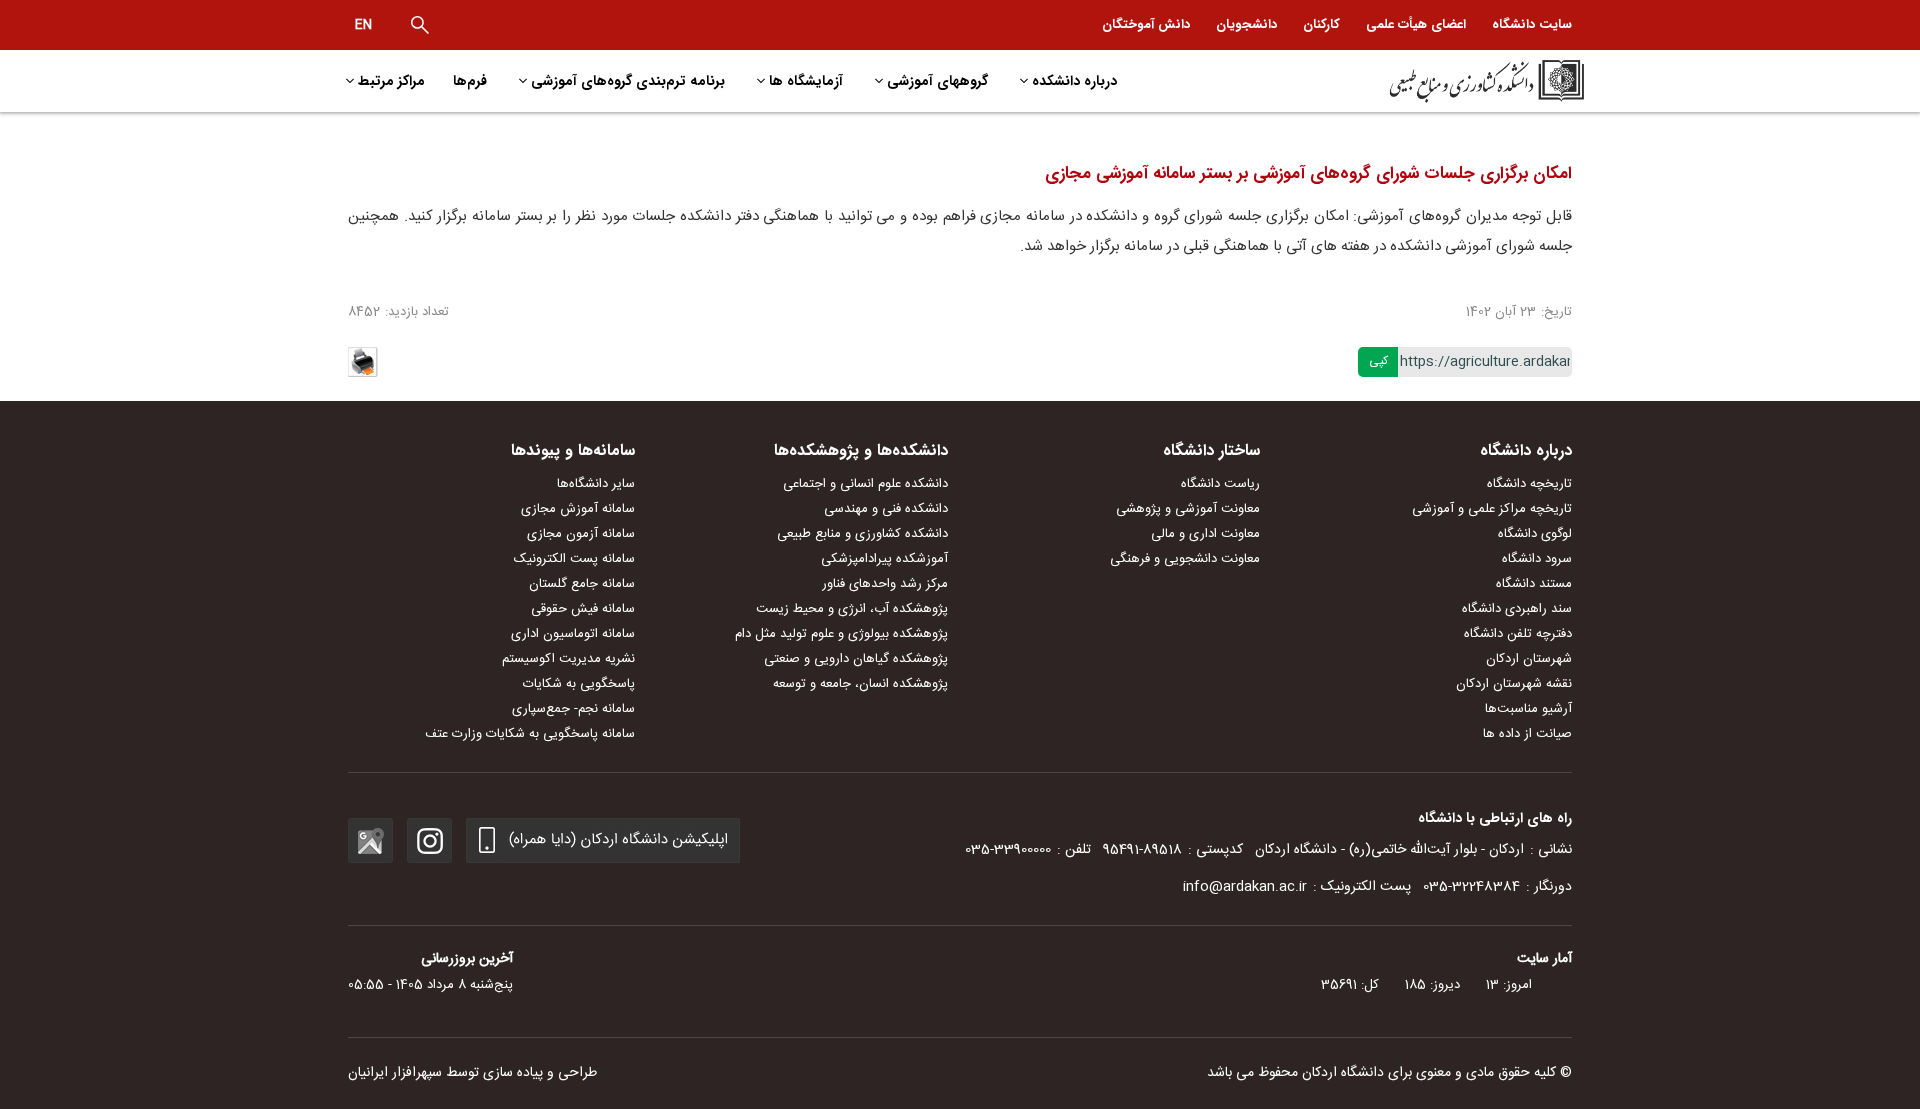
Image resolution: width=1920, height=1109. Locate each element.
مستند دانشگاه (1534, 584)
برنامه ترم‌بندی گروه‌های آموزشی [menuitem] (628, 81)
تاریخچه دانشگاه (1529, 484)
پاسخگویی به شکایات (579, 684)
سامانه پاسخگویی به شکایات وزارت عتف (530, 734)
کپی (1378, 361)
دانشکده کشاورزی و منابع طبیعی (862, 534)
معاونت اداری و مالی (1205, 534)
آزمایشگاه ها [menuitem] (806, 81)
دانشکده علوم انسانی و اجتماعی (865, 484)
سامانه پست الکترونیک (574, 559)
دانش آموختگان (1146, 24)
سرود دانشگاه (1537, 559)
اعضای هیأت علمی (1416, 24)
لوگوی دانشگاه (1535, 534)
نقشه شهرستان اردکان (1514, 684)
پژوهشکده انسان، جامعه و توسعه (860, 684)
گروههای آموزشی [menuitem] (937, 81)
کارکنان (1321, 24)
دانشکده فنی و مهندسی (886, 509)
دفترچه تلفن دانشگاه (1518, 634)
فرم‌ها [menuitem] (470, 81)
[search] (420, 25)
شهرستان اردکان (1529, 659)
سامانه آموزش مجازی (578, 509)
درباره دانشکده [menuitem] (1074, 81)
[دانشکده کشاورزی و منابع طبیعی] (1436, 81)
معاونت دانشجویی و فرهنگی (1185, 559)
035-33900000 (1008, 850)
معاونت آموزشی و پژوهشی (1188, 509)
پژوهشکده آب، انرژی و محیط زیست (852, 609)
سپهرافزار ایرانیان (395, 1073)
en (363, 25)
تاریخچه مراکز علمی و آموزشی (1492, 509)
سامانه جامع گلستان (582, 584)
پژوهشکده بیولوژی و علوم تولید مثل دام (841, 634)
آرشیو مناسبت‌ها (1528, 709)
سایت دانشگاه (1532, 24)
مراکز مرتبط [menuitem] (391, 81)
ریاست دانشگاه (1220, 484)
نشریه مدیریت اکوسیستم (568, 659)
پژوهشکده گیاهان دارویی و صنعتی (856, 659)
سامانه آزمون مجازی (581, 534)
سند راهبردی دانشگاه (1517, 609)
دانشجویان (1246, 24)
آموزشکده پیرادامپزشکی (884, 559)
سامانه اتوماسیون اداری (573, 634)
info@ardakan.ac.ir (1245, 887)
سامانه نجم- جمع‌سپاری (573, 709)
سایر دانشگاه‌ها (596, 484)
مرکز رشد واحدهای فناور (885, 584)
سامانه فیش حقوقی (583, 609)
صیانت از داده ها (1527, 734)
